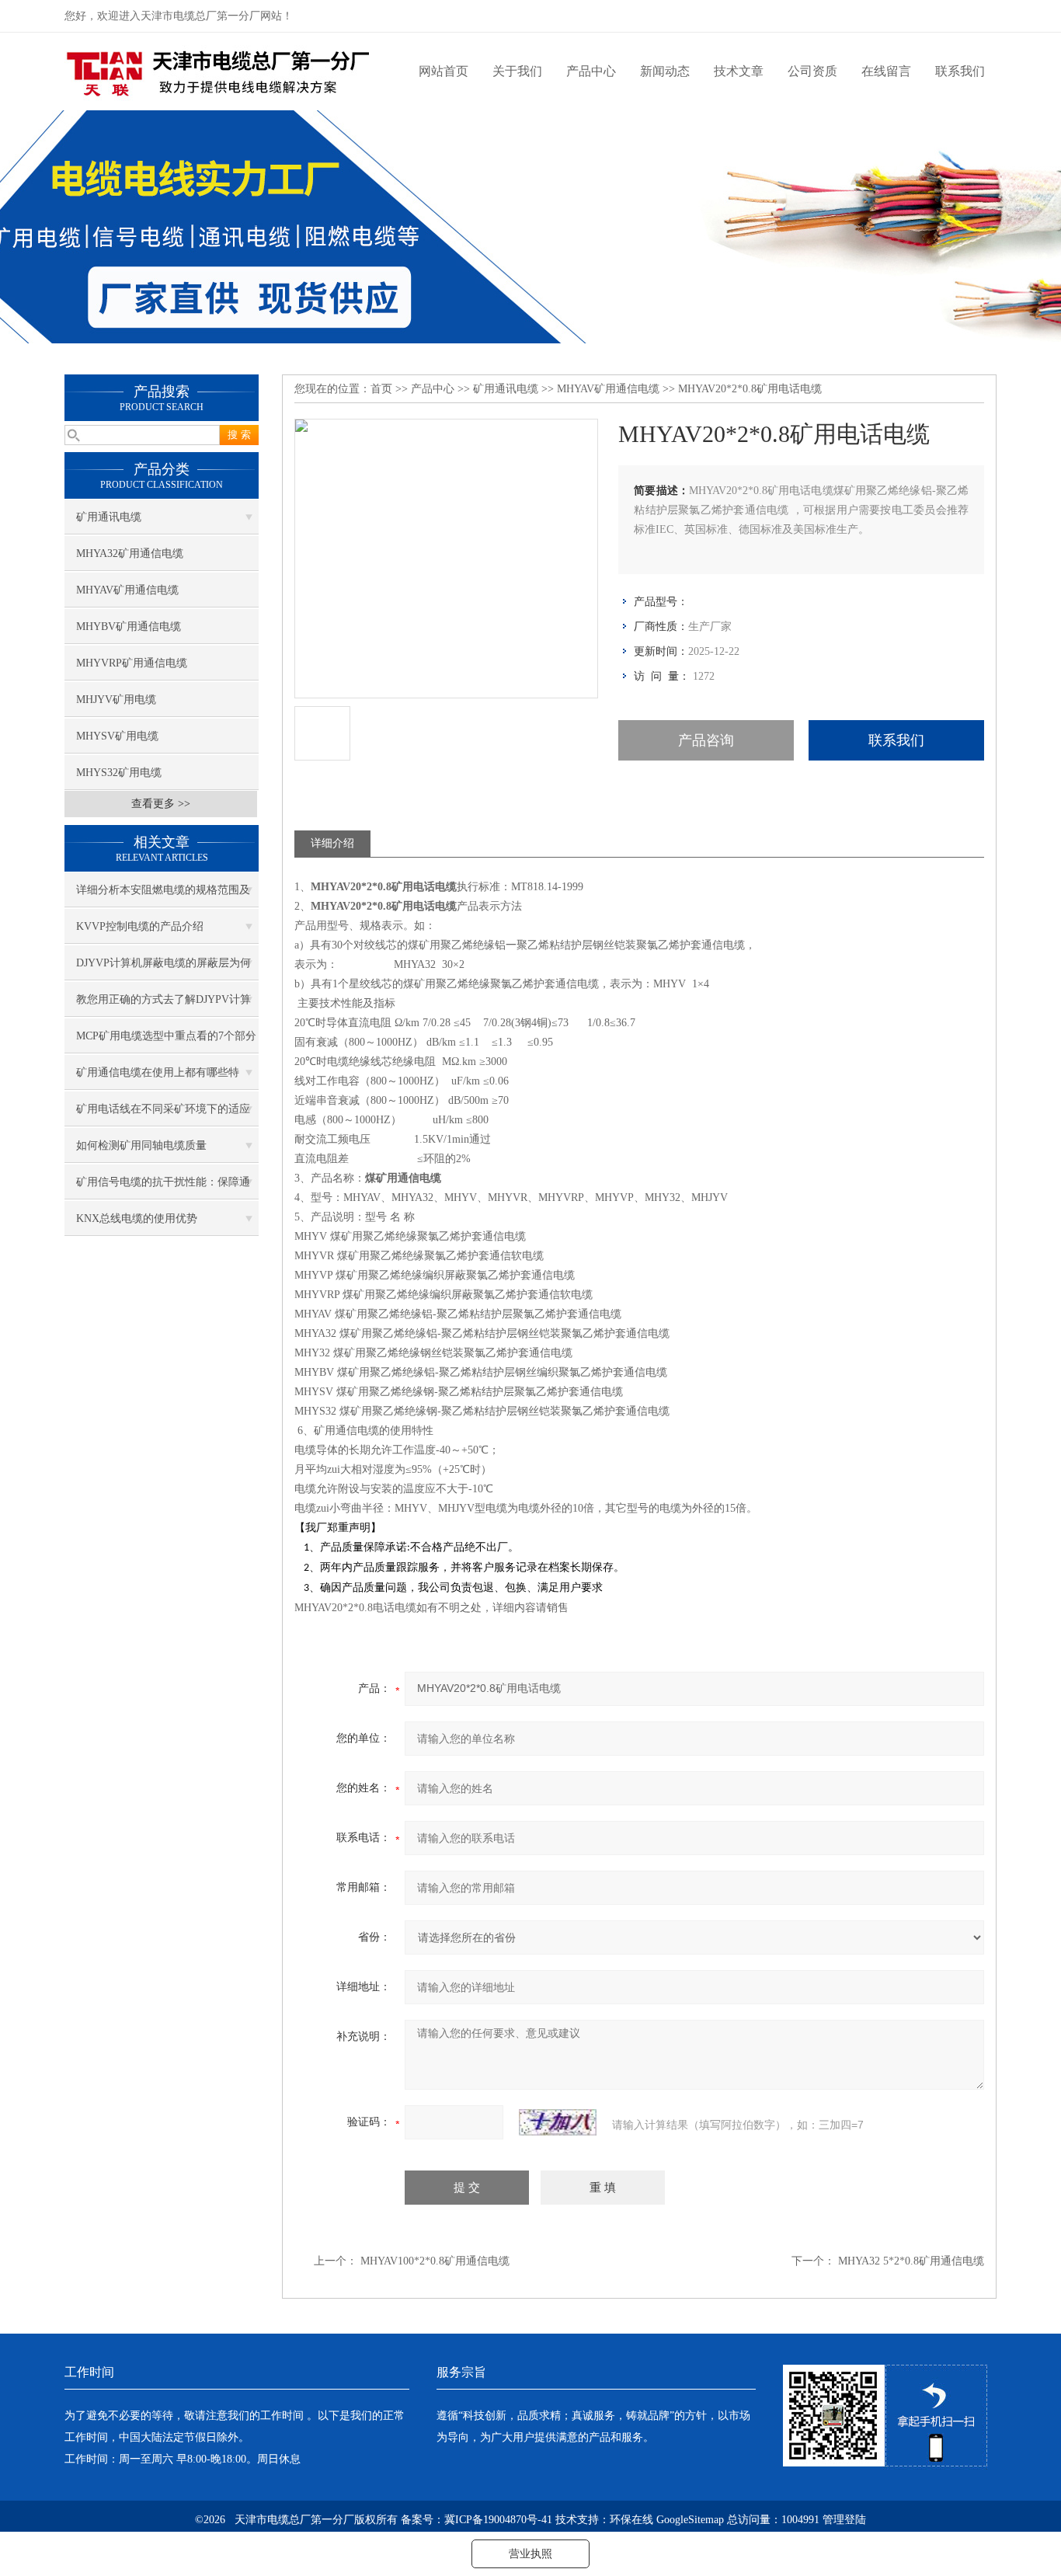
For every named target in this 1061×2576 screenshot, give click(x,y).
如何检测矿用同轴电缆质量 (141, 1145)
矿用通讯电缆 (109, 517)
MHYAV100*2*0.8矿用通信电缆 (435, 2261)
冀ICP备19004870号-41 (498, 2520)
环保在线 (631, 2520)
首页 (381, 389)
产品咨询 (706, 740)
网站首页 (444, 71)
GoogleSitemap (690, 2520)
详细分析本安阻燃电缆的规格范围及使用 (163, 896)
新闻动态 (665, 71)
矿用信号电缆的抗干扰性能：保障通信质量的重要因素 (163, 1188)
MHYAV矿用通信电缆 (127, 590)
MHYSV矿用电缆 (117, 736)
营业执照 (530, 2554)
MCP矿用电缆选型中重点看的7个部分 (166, 1036)
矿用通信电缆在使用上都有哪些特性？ (158, 1078)
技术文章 (739, 71)
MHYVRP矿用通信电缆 (132, 663)
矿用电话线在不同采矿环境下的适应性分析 (163, 1115)
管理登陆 (844, 2520)
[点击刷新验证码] (558, 2122)
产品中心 (591, 71)
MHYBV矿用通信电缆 (129, 627)
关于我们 (517, 71)
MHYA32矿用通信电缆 (130, 553)
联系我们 (960, 71)
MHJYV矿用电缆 (116, 700)
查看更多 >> (161, 804)
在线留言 (886, 71)
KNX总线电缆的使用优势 (137, 1218)
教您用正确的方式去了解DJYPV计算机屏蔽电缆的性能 (163, 1005)
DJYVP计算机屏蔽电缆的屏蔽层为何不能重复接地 (163, 969)
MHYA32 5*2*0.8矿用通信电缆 (911, 2261)
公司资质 (812, 71)
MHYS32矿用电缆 (119, 773)
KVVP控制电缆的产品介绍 (140, 926)
